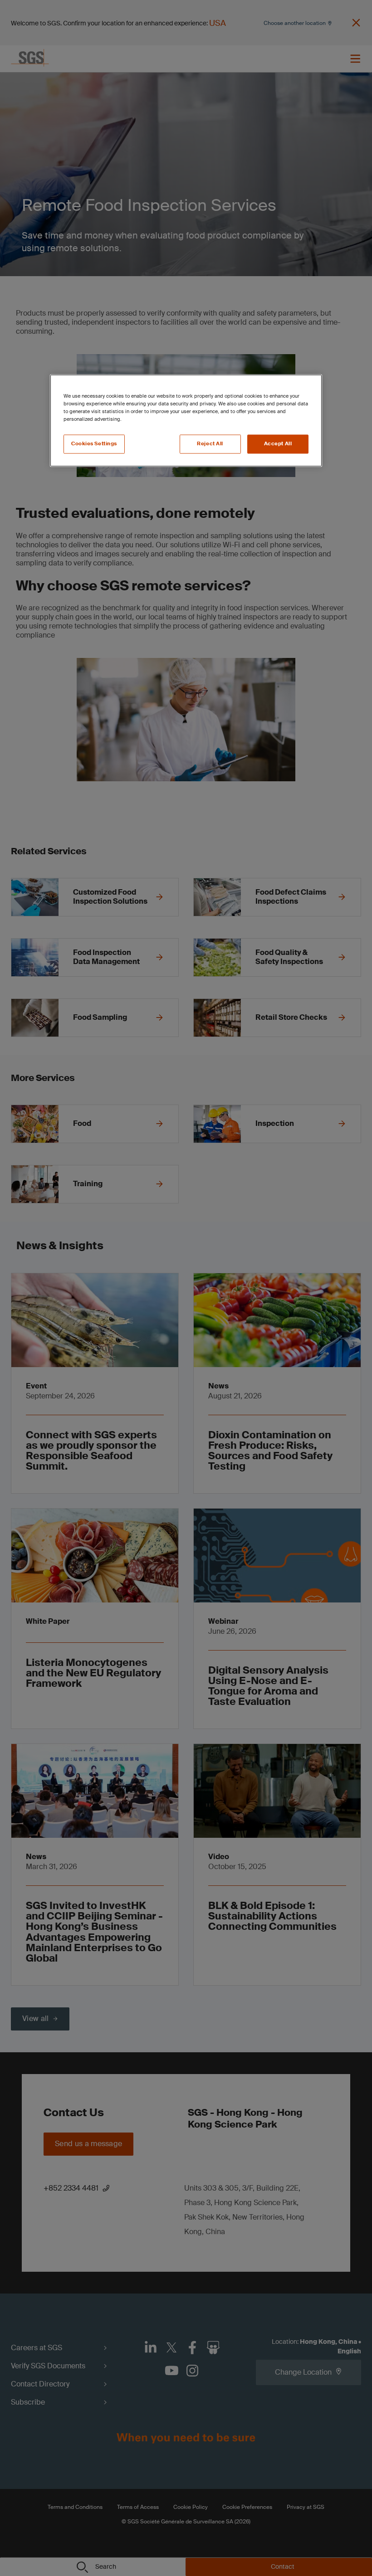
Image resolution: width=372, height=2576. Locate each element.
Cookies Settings (94, 444)
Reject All (210, 444)
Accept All (278, 444)
